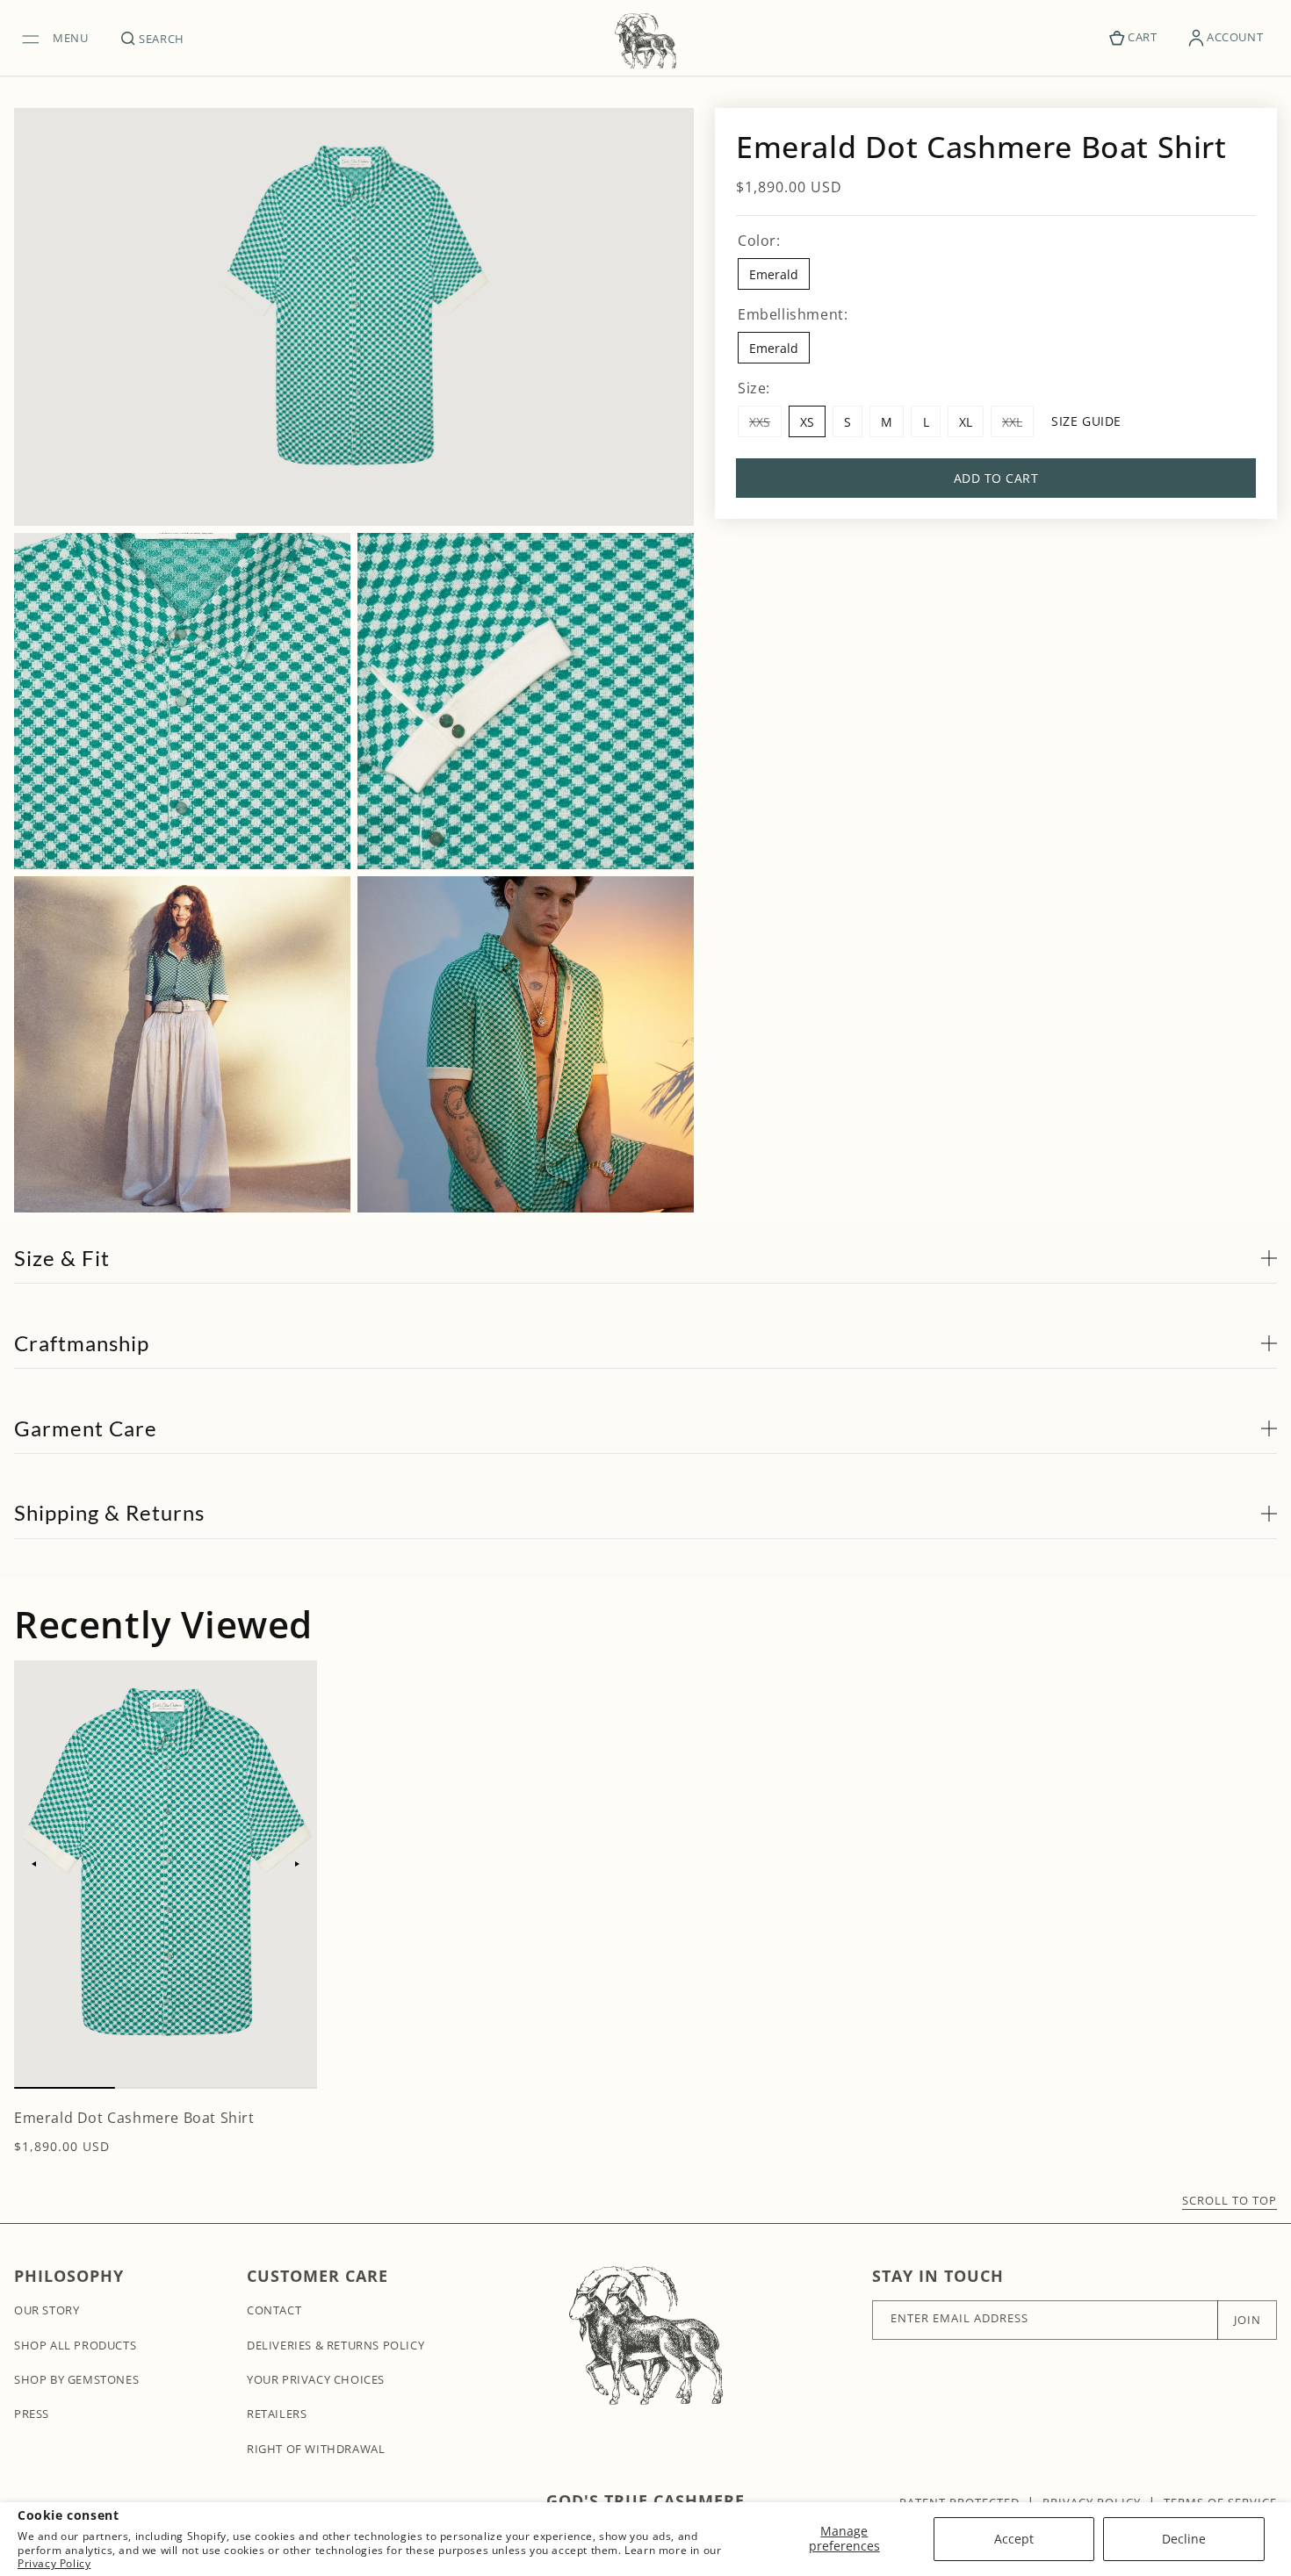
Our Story (47, 2310)
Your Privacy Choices (316, 2379)
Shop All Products (75, 2345)
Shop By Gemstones (76, 2379)
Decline (1184, 2539)
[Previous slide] (33, 1864)
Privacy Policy (54, 2563)
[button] (60, 38)
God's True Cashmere (645, 2500)
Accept (1014, 2539)
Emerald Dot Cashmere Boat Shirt (134, 2118)
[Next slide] (298, 1864)
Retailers (277, 2414)
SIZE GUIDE (1086, 421)
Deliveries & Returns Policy (335, 2345)
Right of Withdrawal (316, 2449)
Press (32, 2414)
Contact (274, 2310)
